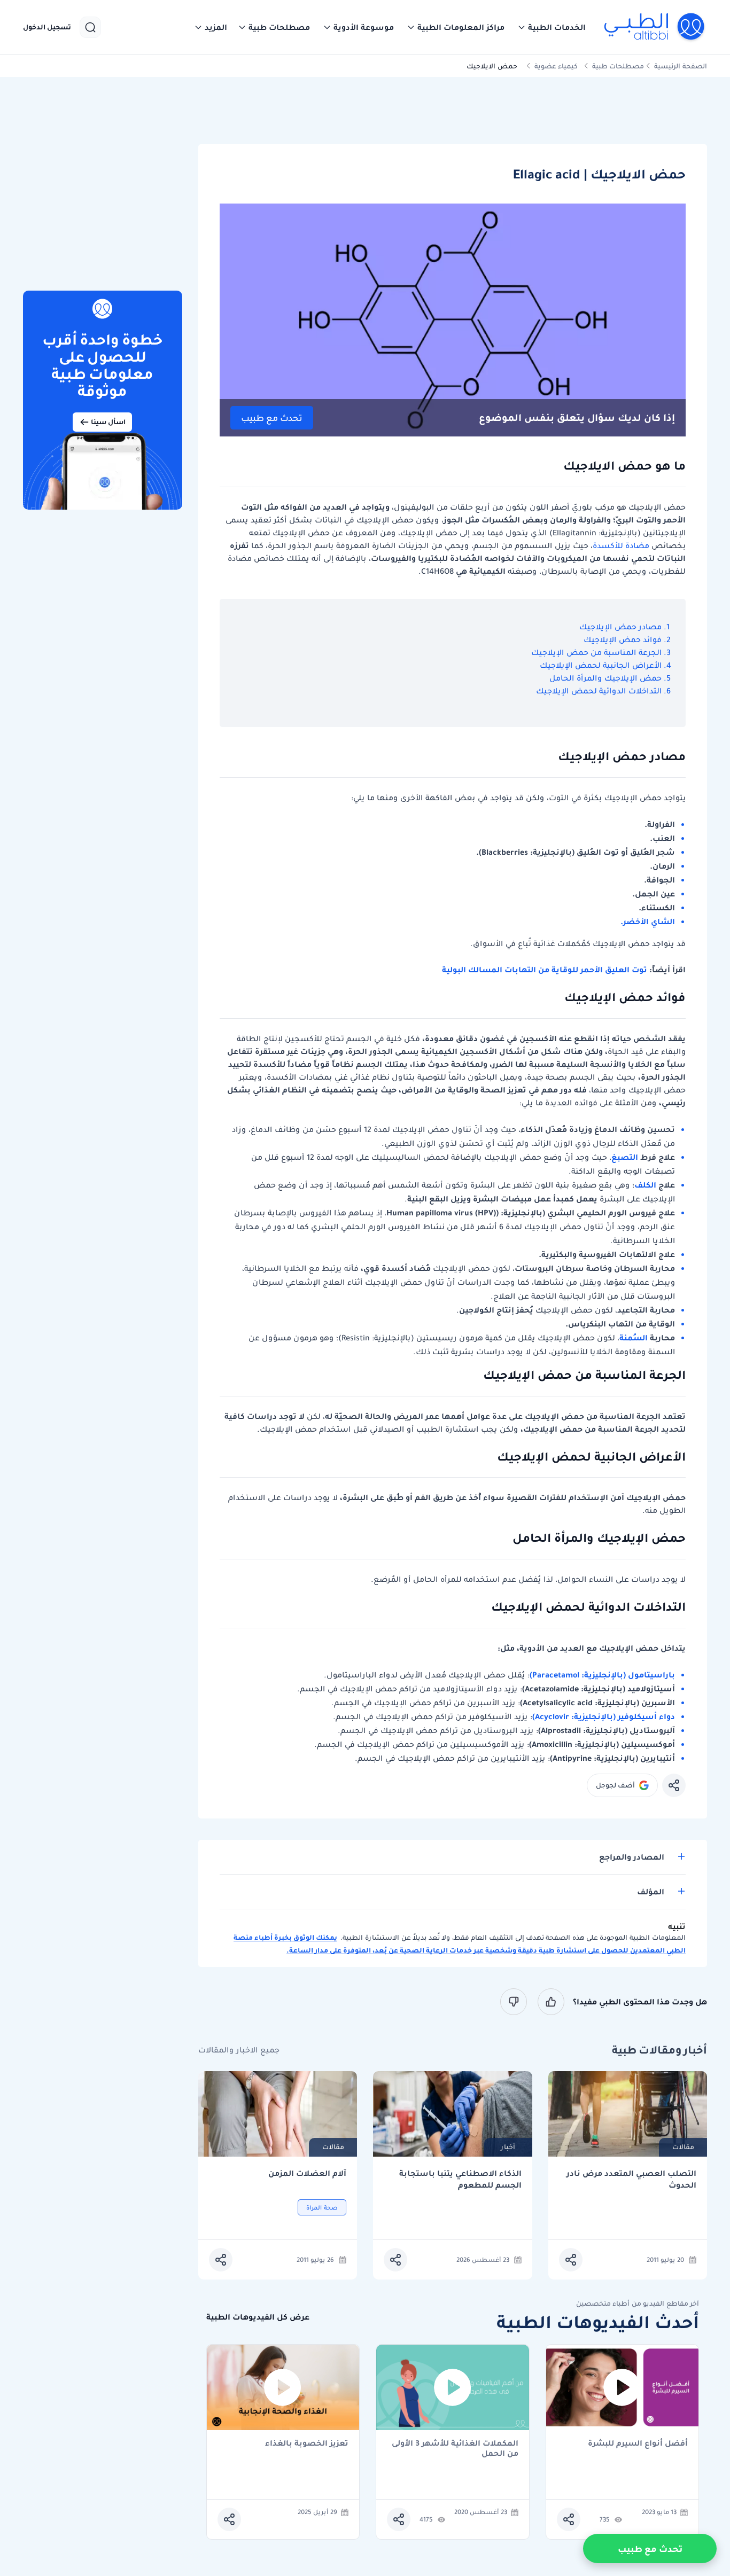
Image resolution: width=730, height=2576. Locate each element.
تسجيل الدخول (47, 27)
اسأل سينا (108, 422)
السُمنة (634, 1338)
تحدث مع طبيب (272, 418)
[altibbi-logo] (655, 27)
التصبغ (625, 1157)
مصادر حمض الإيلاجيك (620, 627)
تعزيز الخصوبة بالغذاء (307, 2444)
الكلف (645, 1185)
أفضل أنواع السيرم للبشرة (638, 2444)
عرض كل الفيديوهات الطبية (258, 2317)
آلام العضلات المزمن (307, 2173)
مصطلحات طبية (618, 66)
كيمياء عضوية (556, 66)
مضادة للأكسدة (621, 545)
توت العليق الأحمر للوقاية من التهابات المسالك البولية (545, 970)
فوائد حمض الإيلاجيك (623, 639)
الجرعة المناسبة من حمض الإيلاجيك (596, 652)
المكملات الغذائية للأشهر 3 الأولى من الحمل (455, 2448)
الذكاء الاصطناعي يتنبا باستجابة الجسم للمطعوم (460, 2179)
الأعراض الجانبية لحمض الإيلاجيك (601, 665)
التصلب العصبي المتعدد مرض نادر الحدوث (631, 2179)
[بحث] (90, 27)
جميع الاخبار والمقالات (239, 2050)
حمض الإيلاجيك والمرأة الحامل (605, 678)
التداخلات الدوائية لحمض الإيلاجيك (599, 691)
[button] (552, 27)
